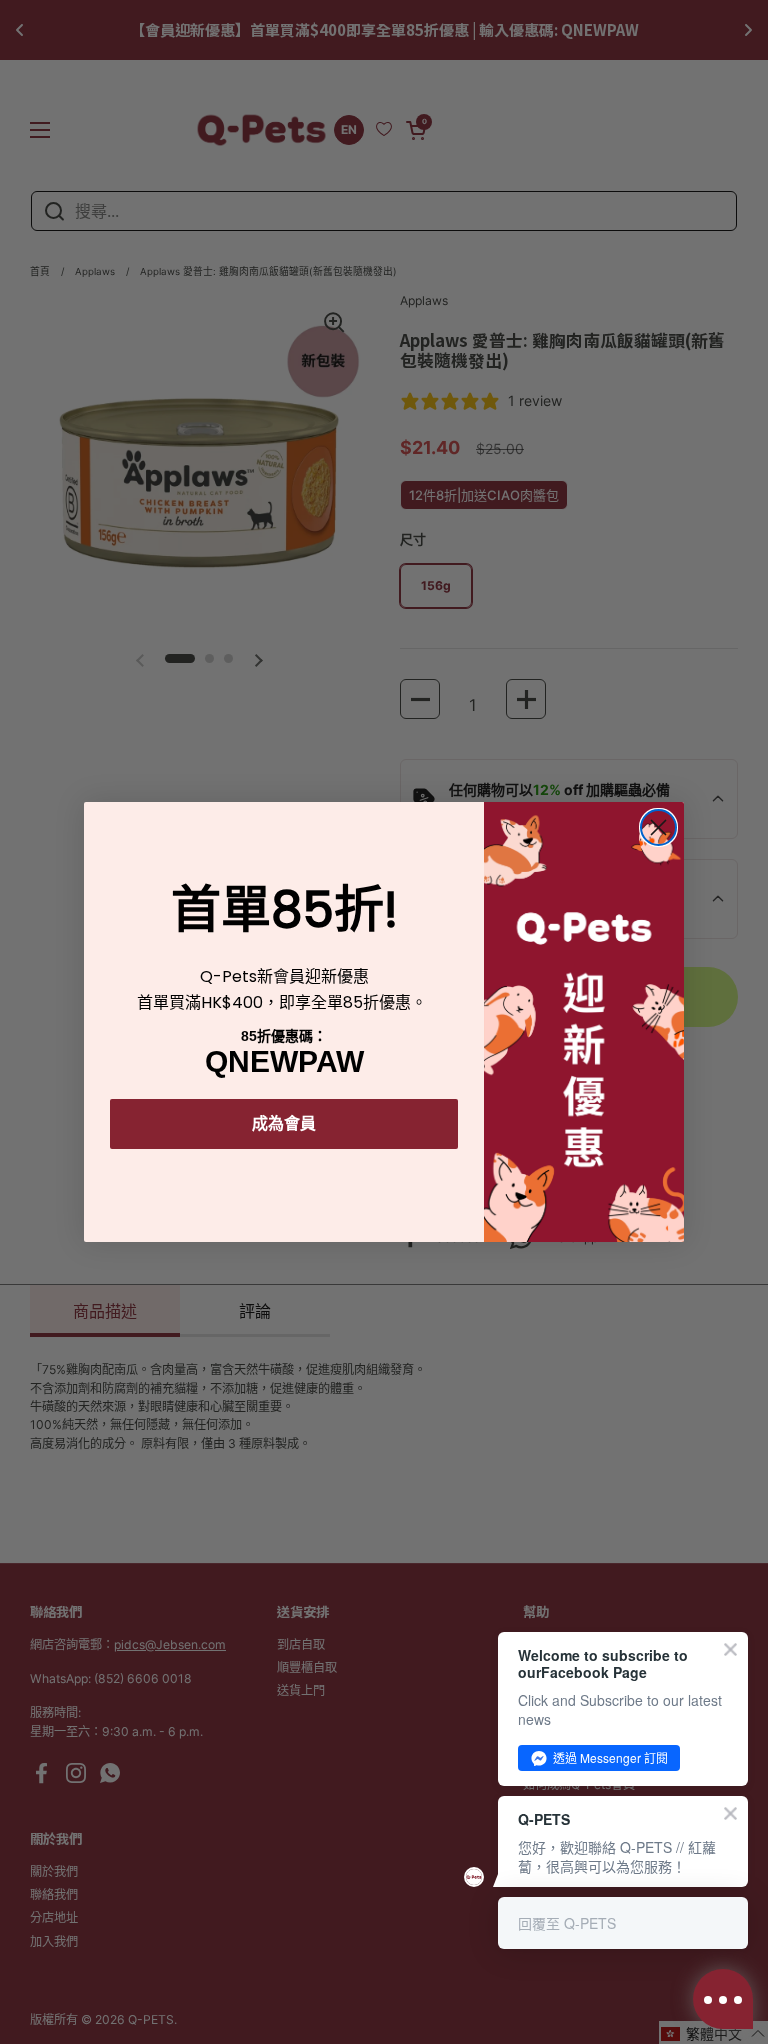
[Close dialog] (658, 827)
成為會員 (284, 1123)
